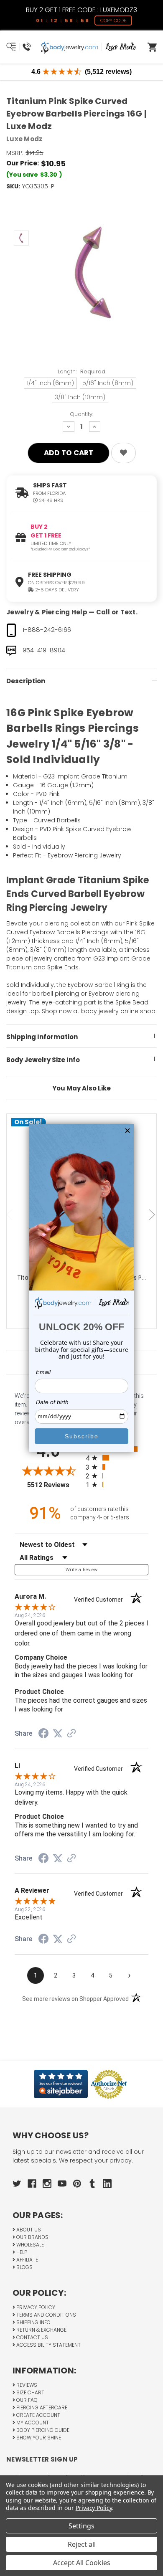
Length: (81, 371)
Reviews (26, 2385)
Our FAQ (26, 2400)
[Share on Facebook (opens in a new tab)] (43, 1734)
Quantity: (81, 414)
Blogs (24, 2267)
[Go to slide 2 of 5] (153, 1215)
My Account (32, 2423)
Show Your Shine (38, 2438)
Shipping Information (42, 1037)
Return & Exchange (41, 2330)
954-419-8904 (44, 650)
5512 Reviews (54, 1485)
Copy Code (113, 20)
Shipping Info (33, 2322)
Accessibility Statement (48, 2345)
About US (28, 2230)
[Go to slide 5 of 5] (10, 1215)
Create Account (38, 2415)
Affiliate (27, 2260)
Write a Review (81, 1570)
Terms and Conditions (46, 2315)
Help (21, 2252)
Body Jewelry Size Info (43, 1060)
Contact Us (32, 2337)
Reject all (82, 2544)
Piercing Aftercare (41, 2407)
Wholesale (29, 2245)
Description (26, 681)
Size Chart (30, 2392)
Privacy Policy (35, 2307)
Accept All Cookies (82, 2563)
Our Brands (32, 2237)
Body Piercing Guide (42, 2430)
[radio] (117, 1458)
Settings (81, 2526)
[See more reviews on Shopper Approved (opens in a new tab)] (71, 1734)
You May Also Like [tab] (81, 1088)
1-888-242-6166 (47, 630)
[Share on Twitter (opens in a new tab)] (58, 1734)
